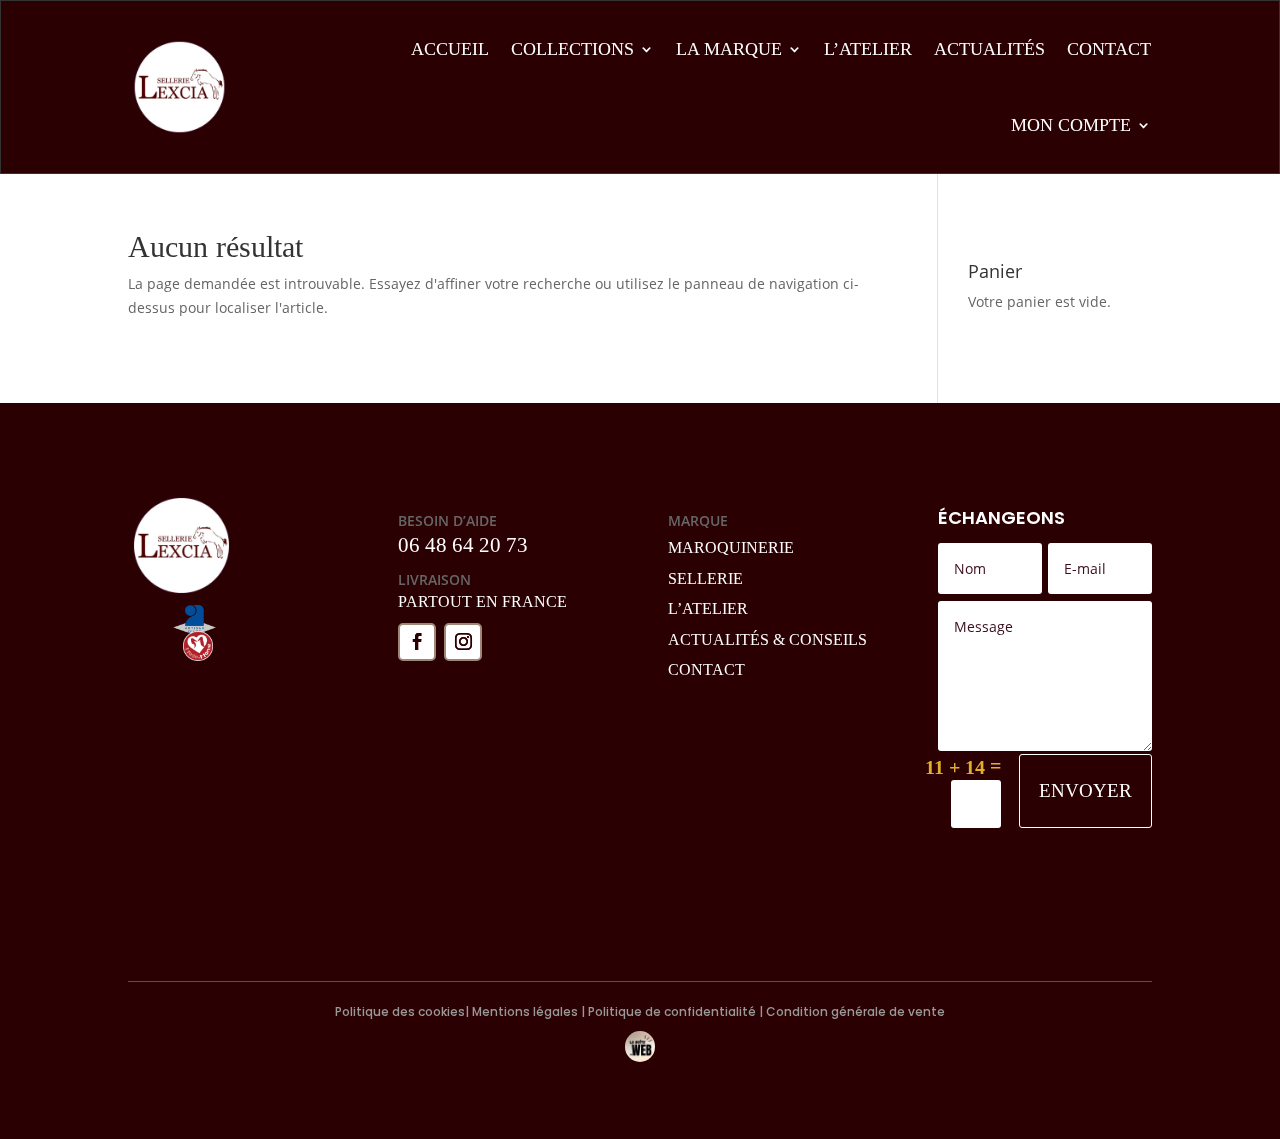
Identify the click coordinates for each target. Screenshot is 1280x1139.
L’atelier (868, 49)
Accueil (450, 49)
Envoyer (1085, 790)
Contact (1109, 49)
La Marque (729, 49)
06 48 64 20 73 (463, 545)
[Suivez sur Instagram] (463, 642)
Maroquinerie (731, 547)
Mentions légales (525, 1011)
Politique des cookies (400, 1011)
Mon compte (1071, 125)
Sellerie (705, 578)
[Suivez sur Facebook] (417, 642)
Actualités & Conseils (767, 639)
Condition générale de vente (854, 1011)
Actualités (989, 49)
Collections (572, 49)
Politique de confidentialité (672, 1011)
